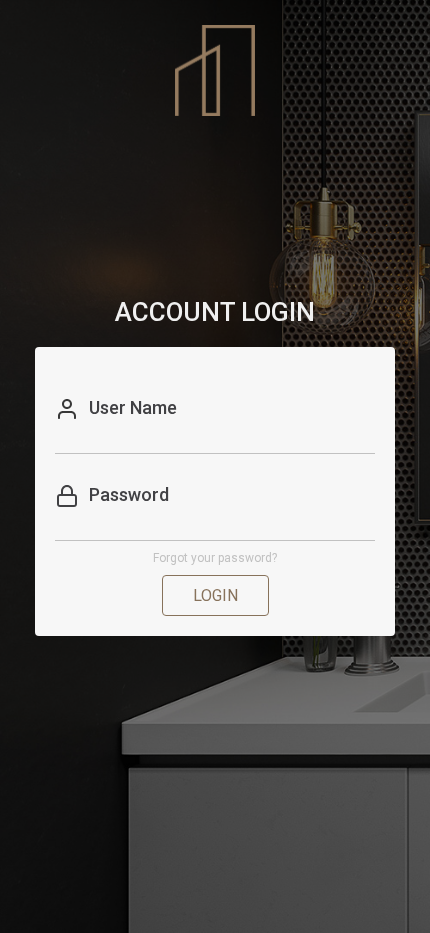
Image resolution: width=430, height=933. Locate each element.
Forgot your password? (215, 558)
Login (215, 595)
